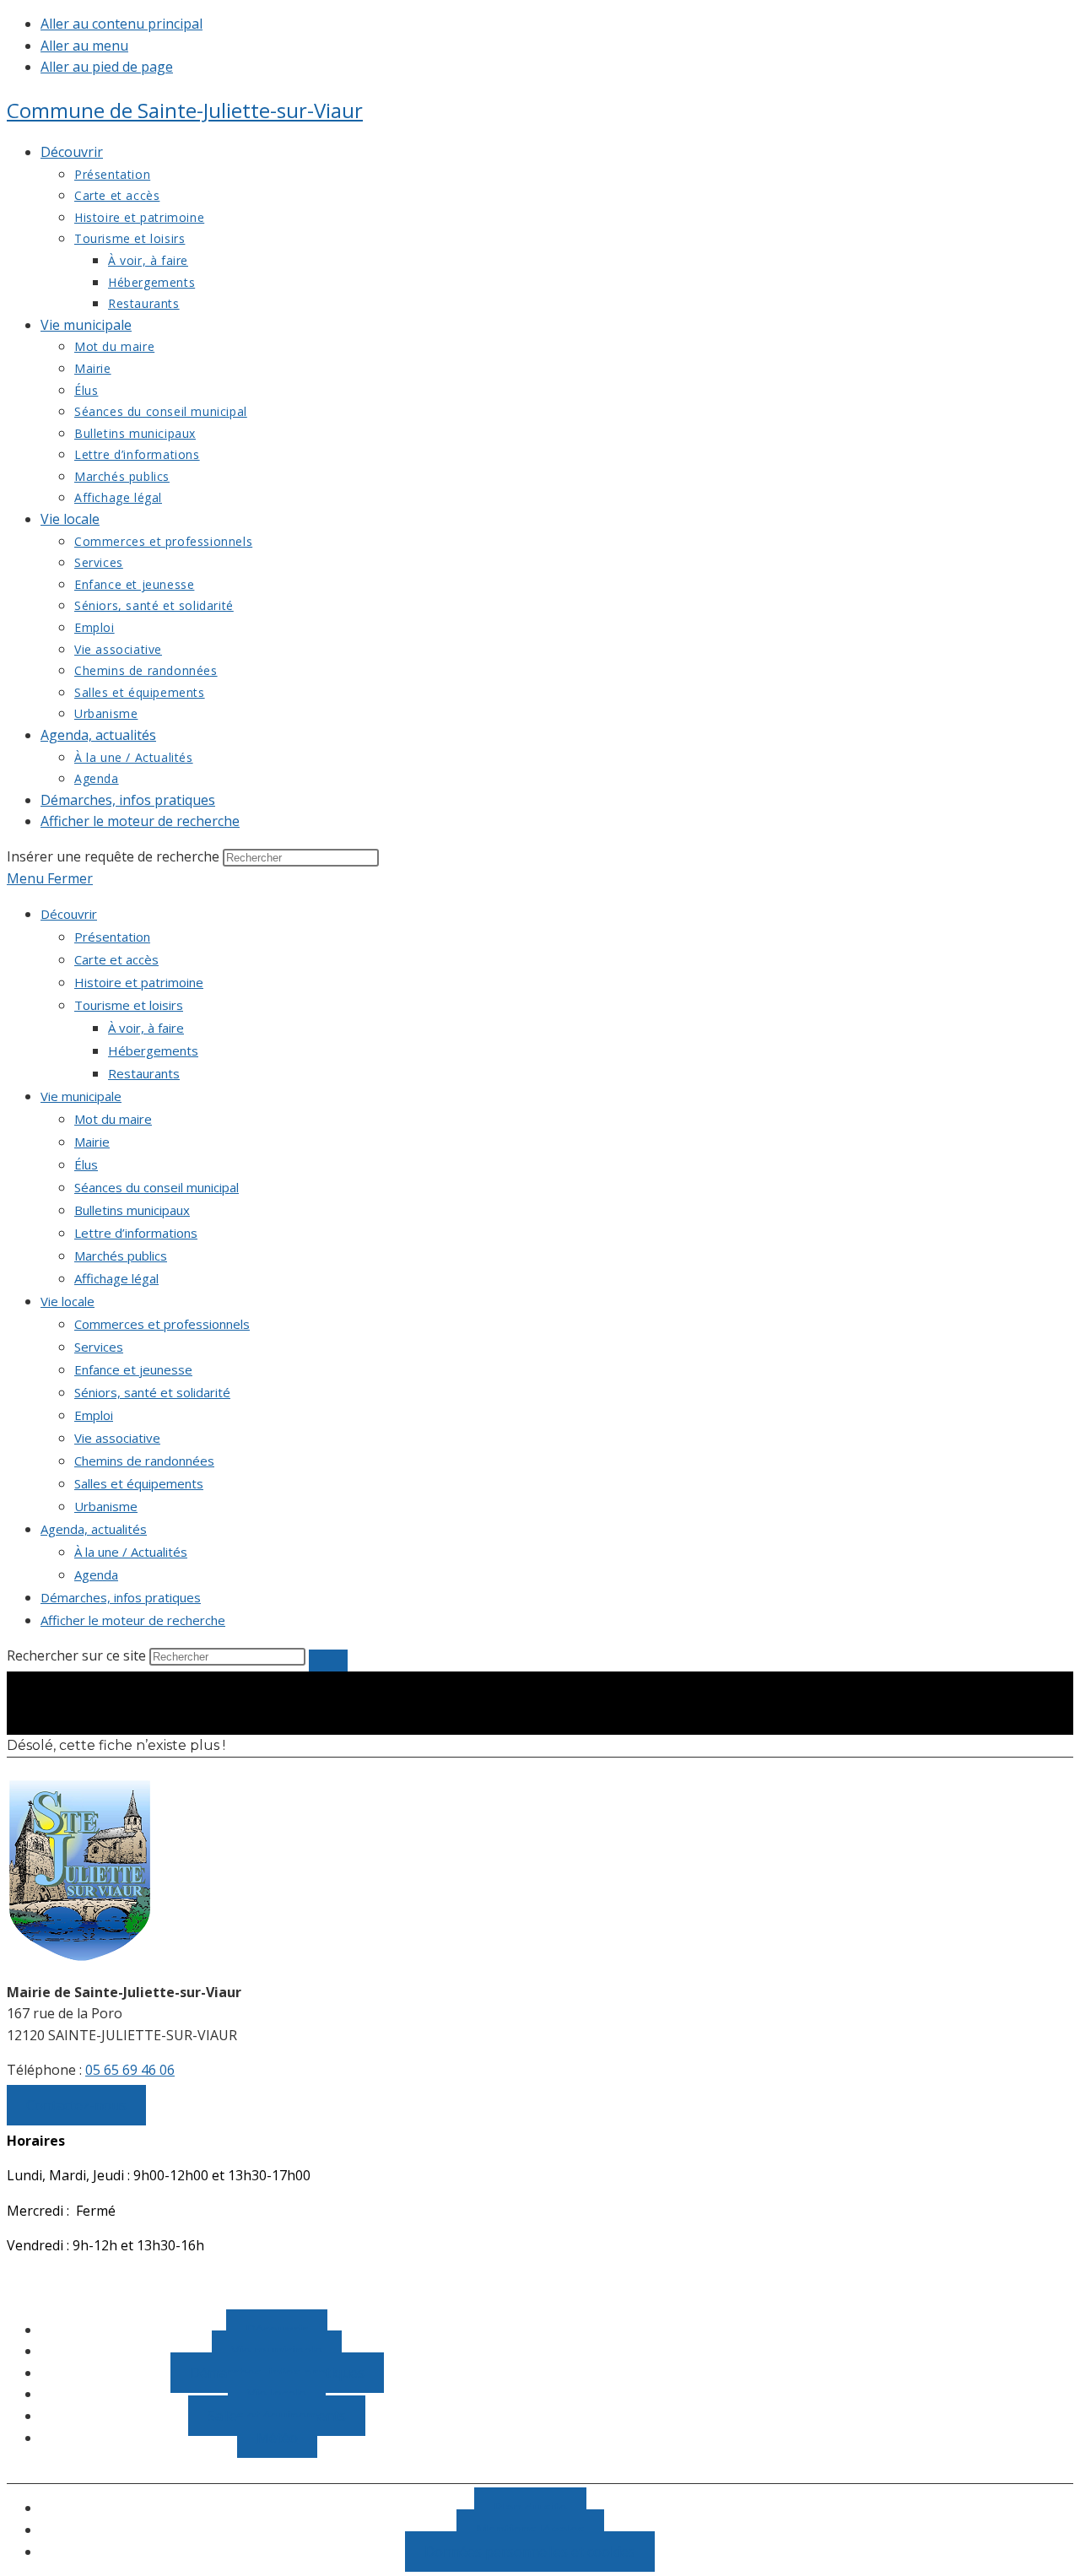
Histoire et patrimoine (139, 982)
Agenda (96, 1574)
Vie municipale (81, 1096)
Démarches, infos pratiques (121, 1597)
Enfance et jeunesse (133, 1369)
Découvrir (69, 914)
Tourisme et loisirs (129, 1005)
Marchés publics (121, 1256)
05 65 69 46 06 (130, 2070)
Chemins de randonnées (144, 1461)
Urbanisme (106, 1506)
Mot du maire (113, 1119)
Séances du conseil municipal (157, 1187)
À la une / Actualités (131, 1552)
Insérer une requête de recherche (113, 856)
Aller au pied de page (107, 67)
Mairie (92, 1142)
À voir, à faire (146, 1028)
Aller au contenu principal (121, 24)
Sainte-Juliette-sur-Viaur (185, 110)
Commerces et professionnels (162, 1324)
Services (99, 1347)
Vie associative (117, 1438)
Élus (86, 1164)
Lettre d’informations (136, 1233)
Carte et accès (116, 959)
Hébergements (153, 1050)
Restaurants (144, 1073)
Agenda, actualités (94, 1529)
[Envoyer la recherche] (328, 1661)
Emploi (94, 1415)
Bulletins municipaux (132, 1210)
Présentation (112, 937)
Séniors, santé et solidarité (152, 1392)
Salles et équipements (139, 1483)
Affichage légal (116, 1278)
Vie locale (67, 1301)
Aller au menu (84, 46)
